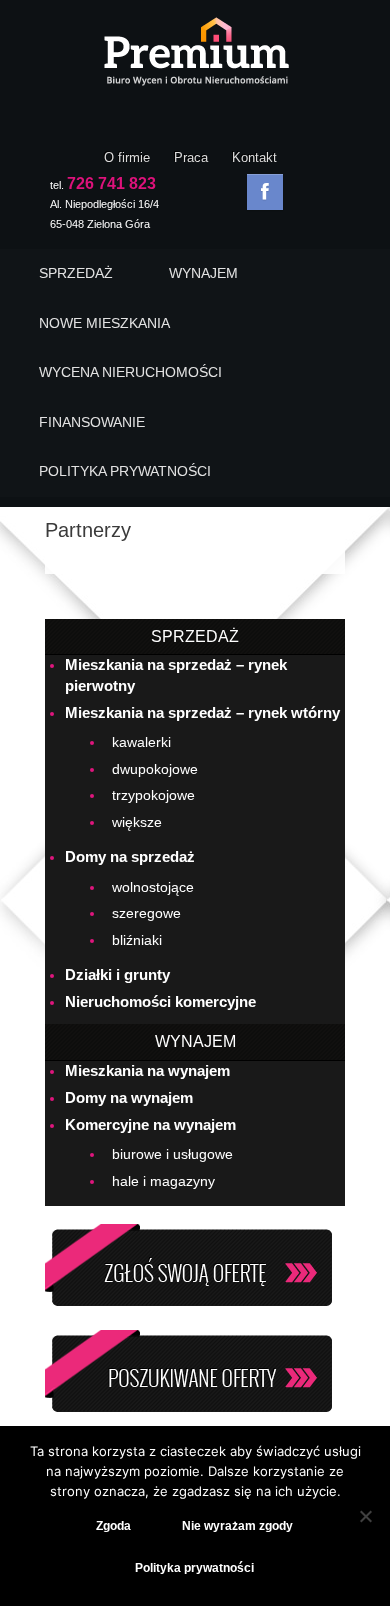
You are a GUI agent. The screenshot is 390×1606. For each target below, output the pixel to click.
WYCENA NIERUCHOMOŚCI (130, 372)
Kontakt (254, 157)
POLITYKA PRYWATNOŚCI (125, 471)
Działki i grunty (117, 974)
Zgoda (113, 1526)
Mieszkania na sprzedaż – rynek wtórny (202, 712)
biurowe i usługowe (172, 1154)
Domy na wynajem (129, 1097)
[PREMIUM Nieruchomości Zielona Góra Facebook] (265, 192)
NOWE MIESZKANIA (104, 323)
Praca (191, 157)
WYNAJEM (203, 273)
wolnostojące (153, 887)
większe (137, 822)
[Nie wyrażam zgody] (365, 1516)
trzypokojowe (153, 795)
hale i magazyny (163, 1181)
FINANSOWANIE (92, 422)
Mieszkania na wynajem (147, 1070)
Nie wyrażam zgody (237, 1526)
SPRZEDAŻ (76, 273)
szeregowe (146, 913)
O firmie (127, 157)
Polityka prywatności (194, 1568)
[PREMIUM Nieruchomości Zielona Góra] (195, 57)
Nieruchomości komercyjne (160, 1001)
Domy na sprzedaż (130, 856)
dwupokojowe (155, 769)
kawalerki (141, 742)
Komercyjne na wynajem (150, 1124)
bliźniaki (137, 940)
